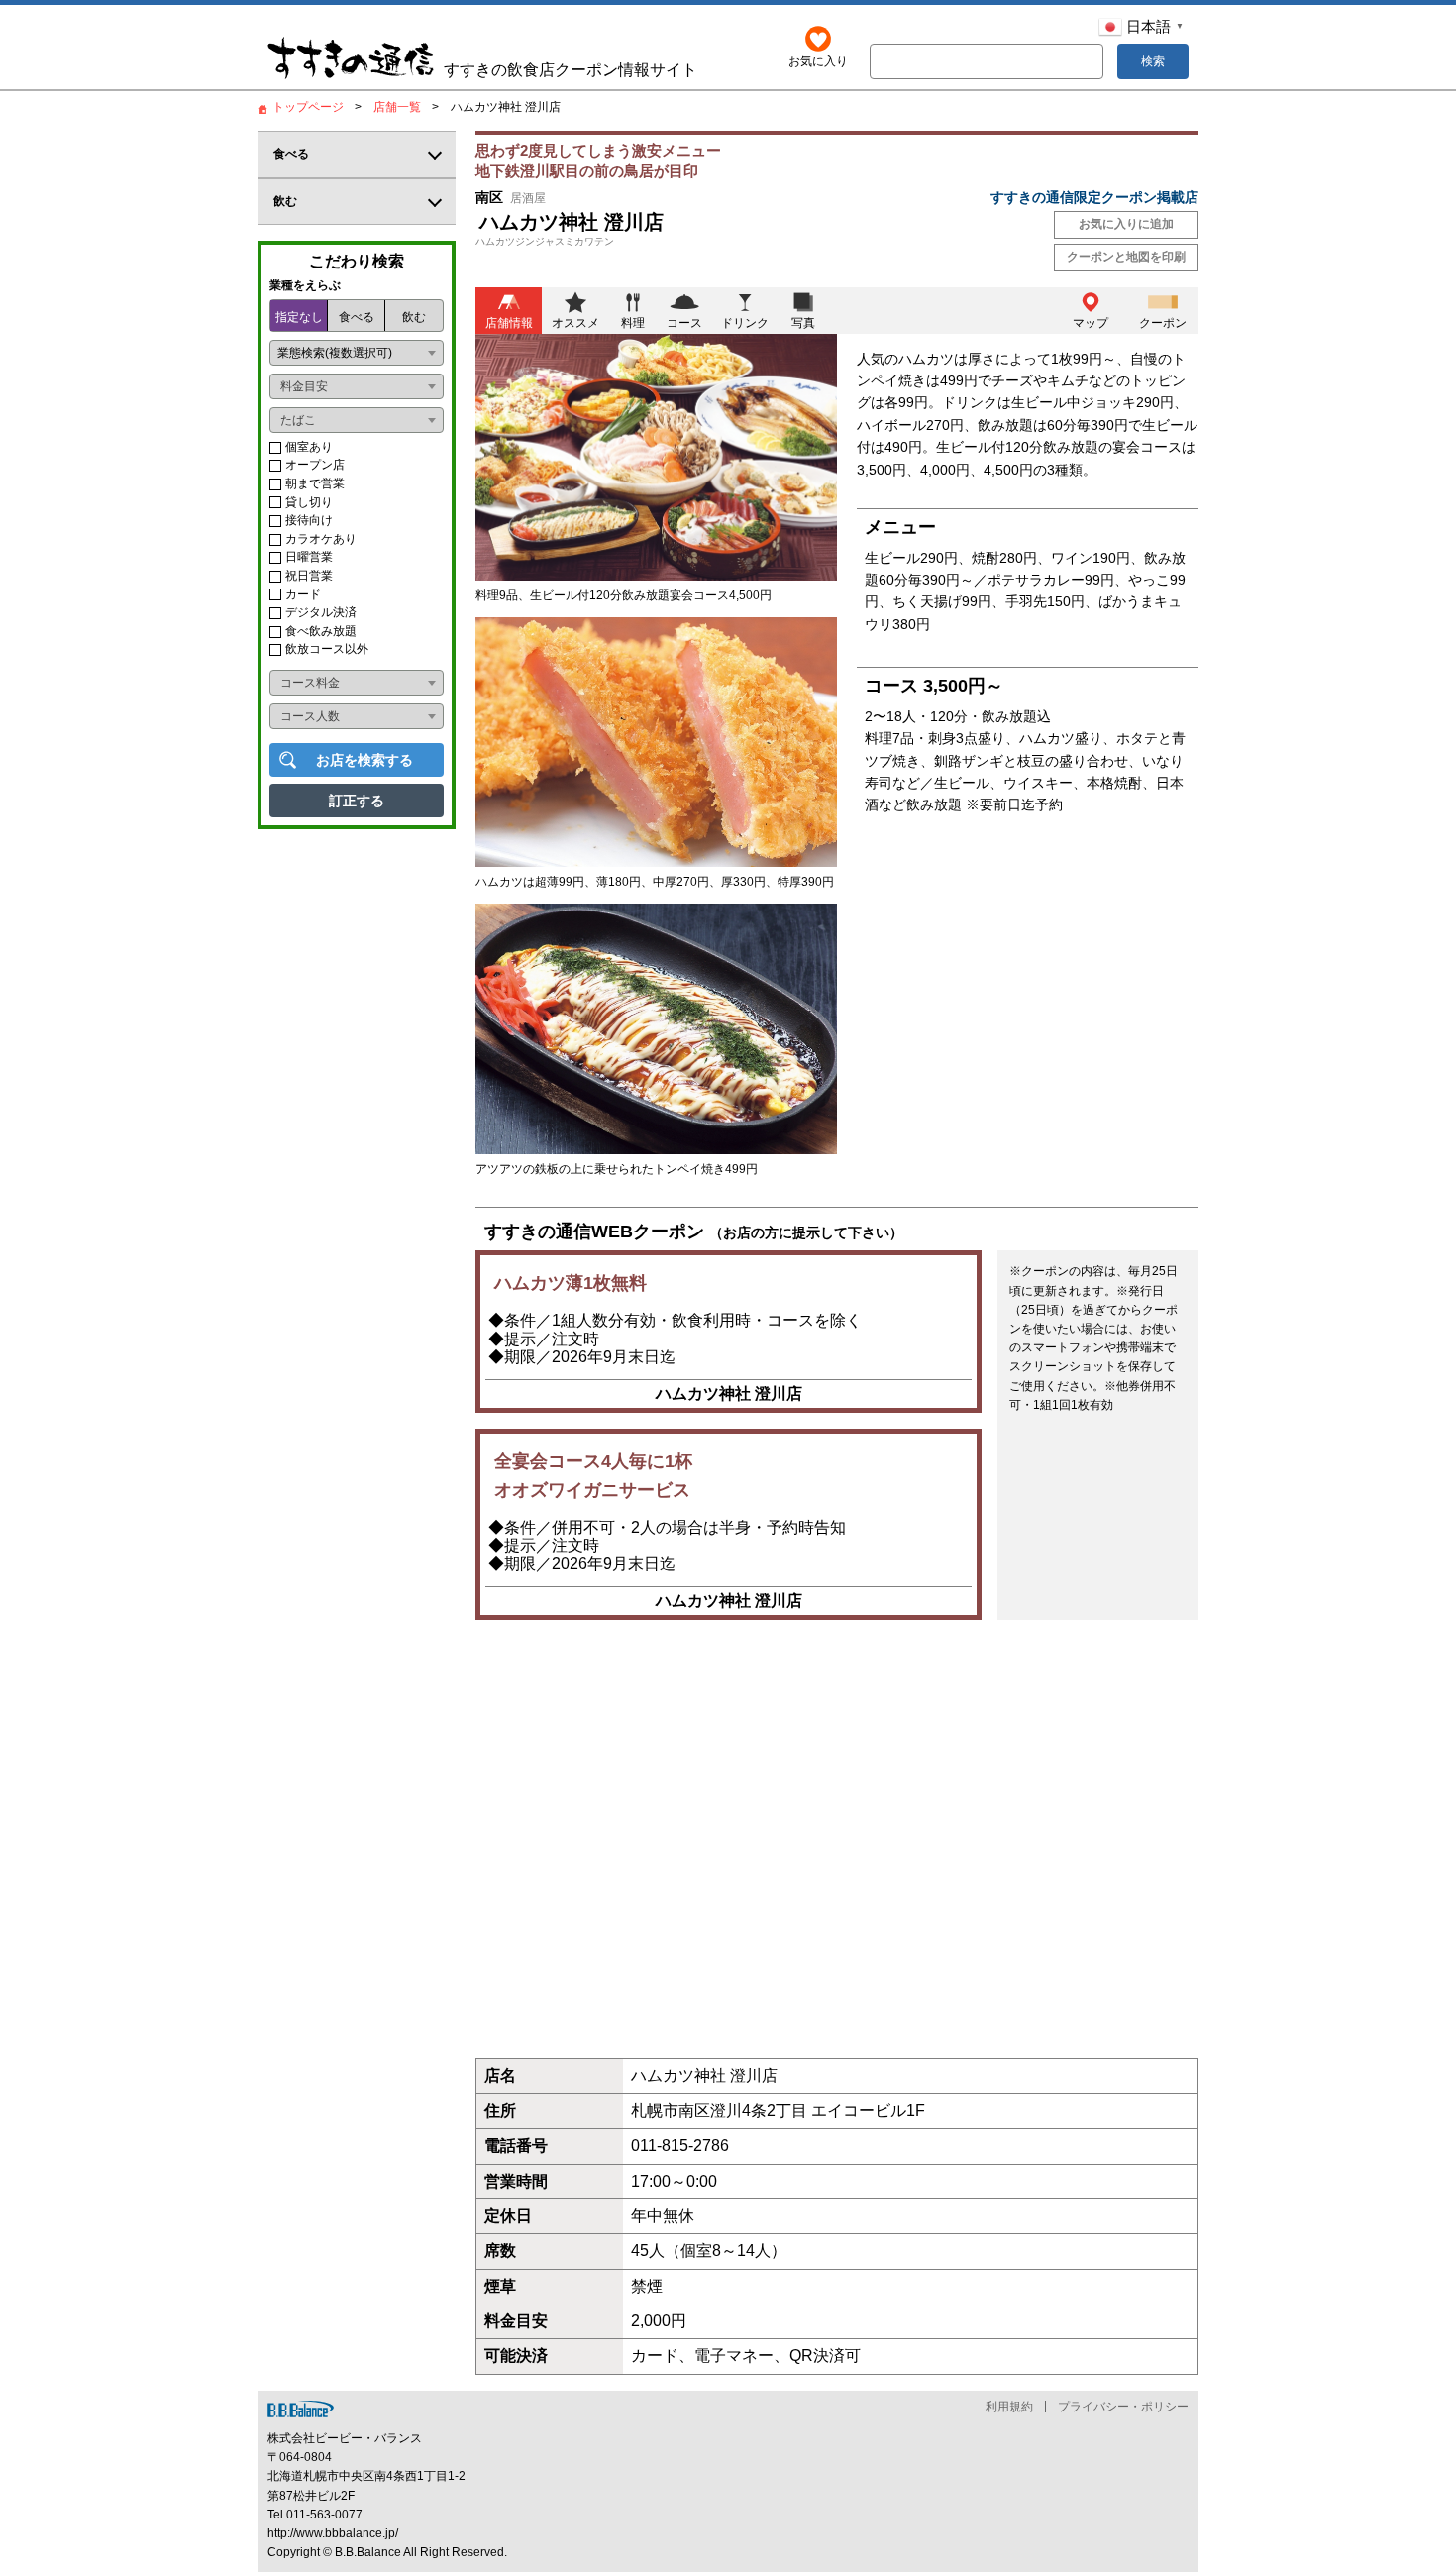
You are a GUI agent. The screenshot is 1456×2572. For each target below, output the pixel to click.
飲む (414, 317)
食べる (357, 317)
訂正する (357, 801)
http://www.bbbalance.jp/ (333, 2533)
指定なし (299, 317)
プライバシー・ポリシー (1123, 2407)
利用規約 (1009, 2407)
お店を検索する (364, 760)
